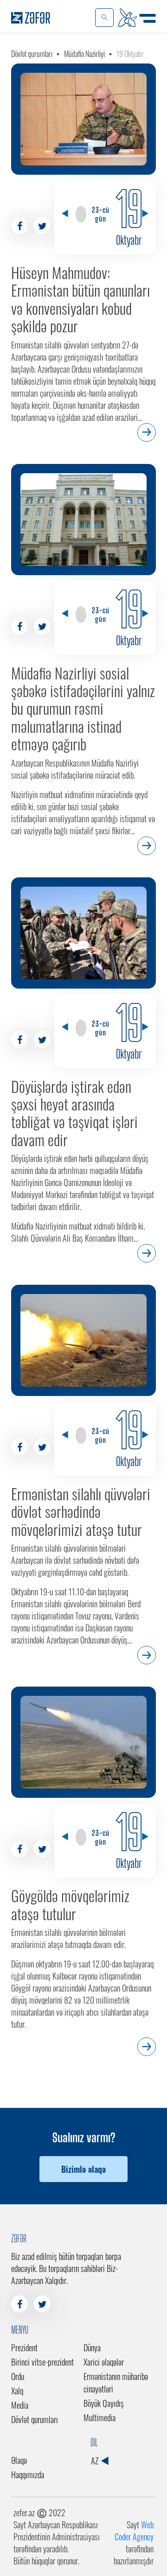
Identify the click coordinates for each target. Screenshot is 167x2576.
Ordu (18, 2376)
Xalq (17, 2391)
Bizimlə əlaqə (83, 2169)
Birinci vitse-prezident (42, 2362)
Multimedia (100, 2417)
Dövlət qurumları (32, 54)
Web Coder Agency (134, 2531)
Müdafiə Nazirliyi (84, 54)
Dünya (92, 2348)
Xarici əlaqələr (104, 2362)
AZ (96, 2461)
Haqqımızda (28, 2474)
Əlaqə (19, 2460)
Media (20, 2405)
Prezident (24, 2348)
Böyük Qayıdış (104, 2403)
